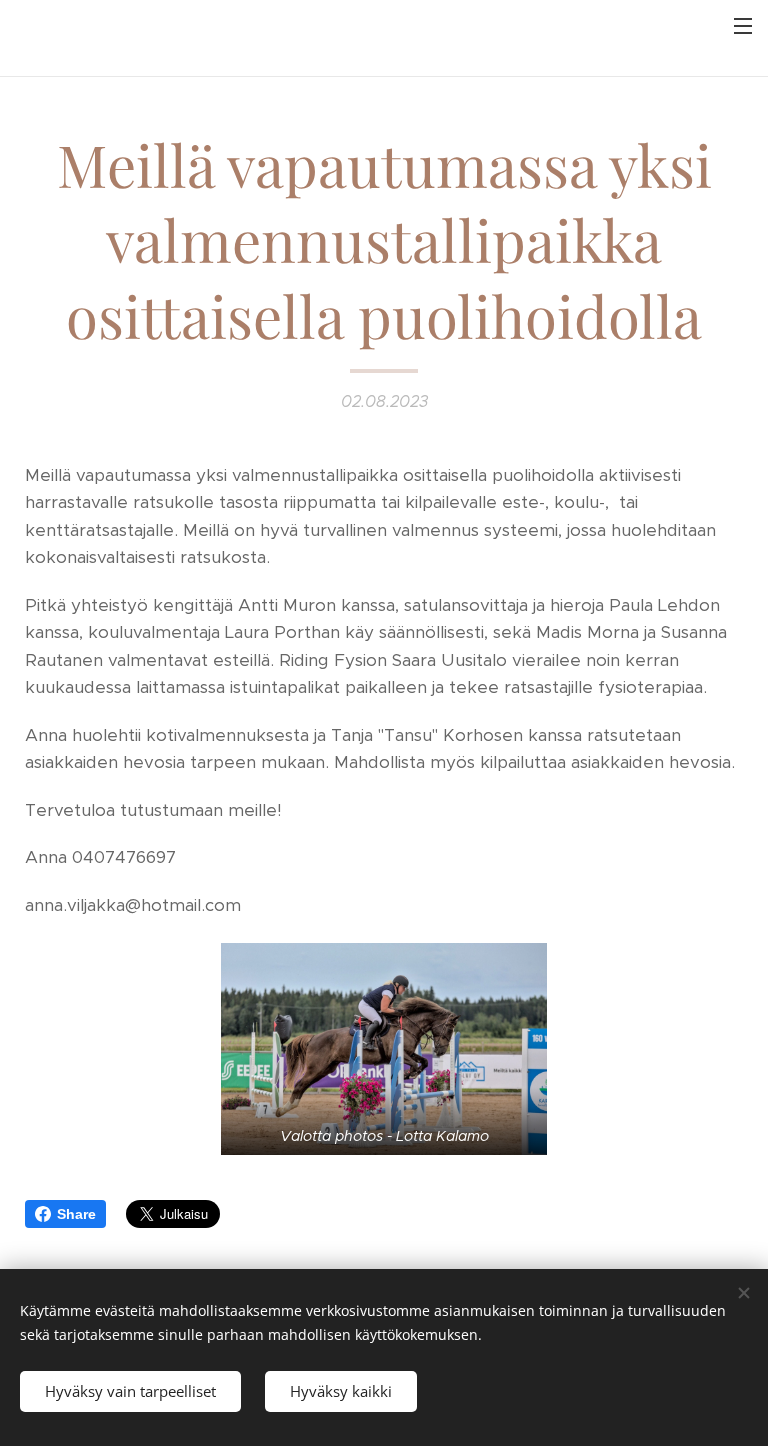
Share (76, 1214)
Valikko (743, 25)
